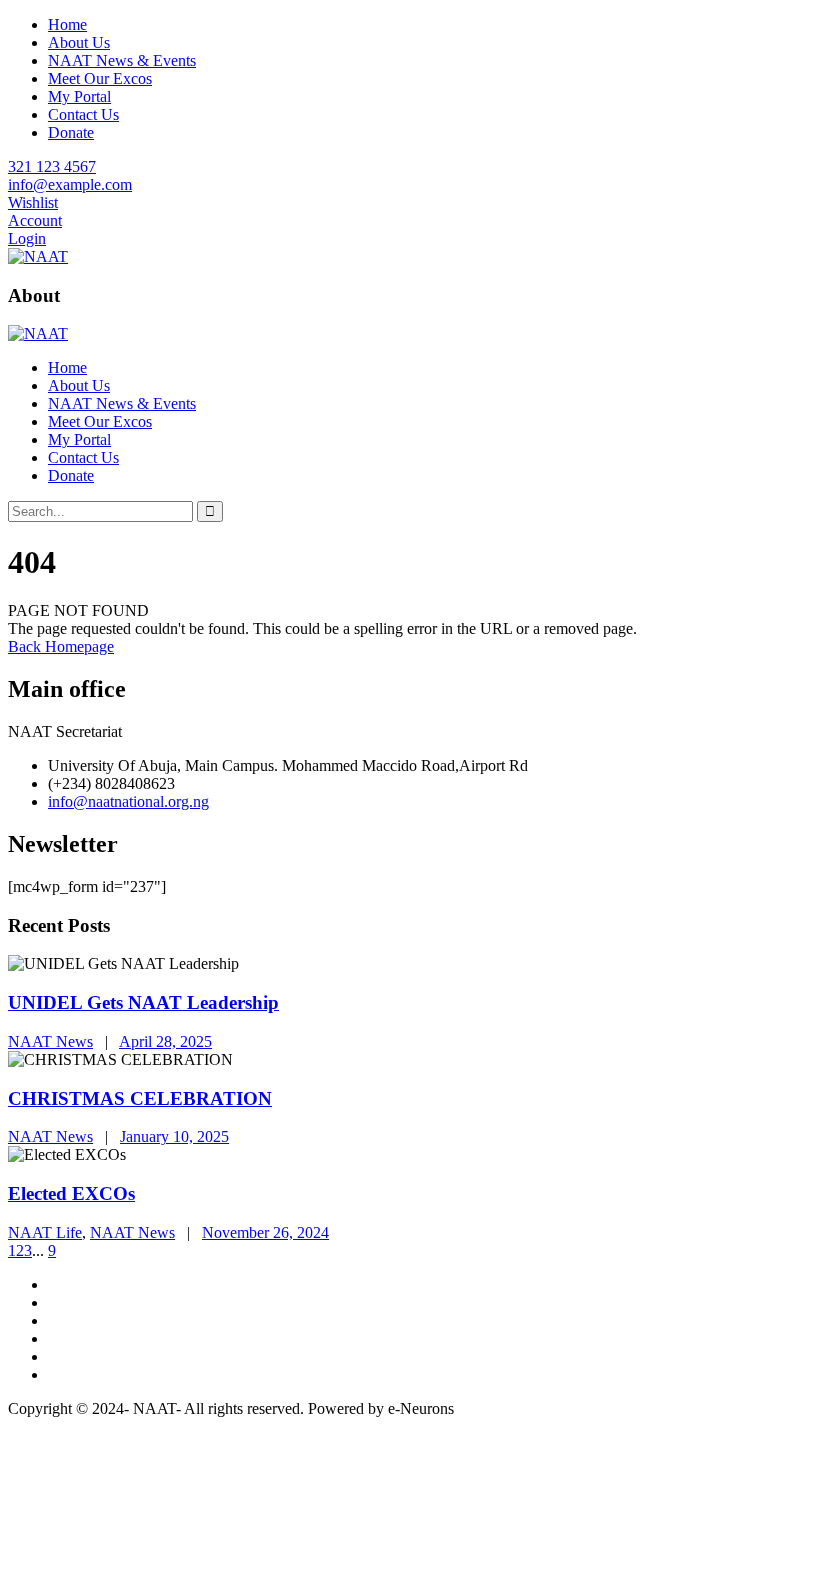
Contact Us (83, 114)
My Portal (79, 96)
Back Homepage (61, 646)
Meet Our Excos (100, 78)
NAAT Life (45, 1232)
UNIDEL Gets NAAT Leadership (143, 1002)
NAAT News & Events (122, 60)
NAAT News (50, 1041)
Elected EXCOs (71, 1193)
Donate (71, 132)
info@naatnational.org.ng (128, 801)
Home (67, 24)
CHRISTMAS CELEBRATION (140, 1098)
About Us (79, 42)
